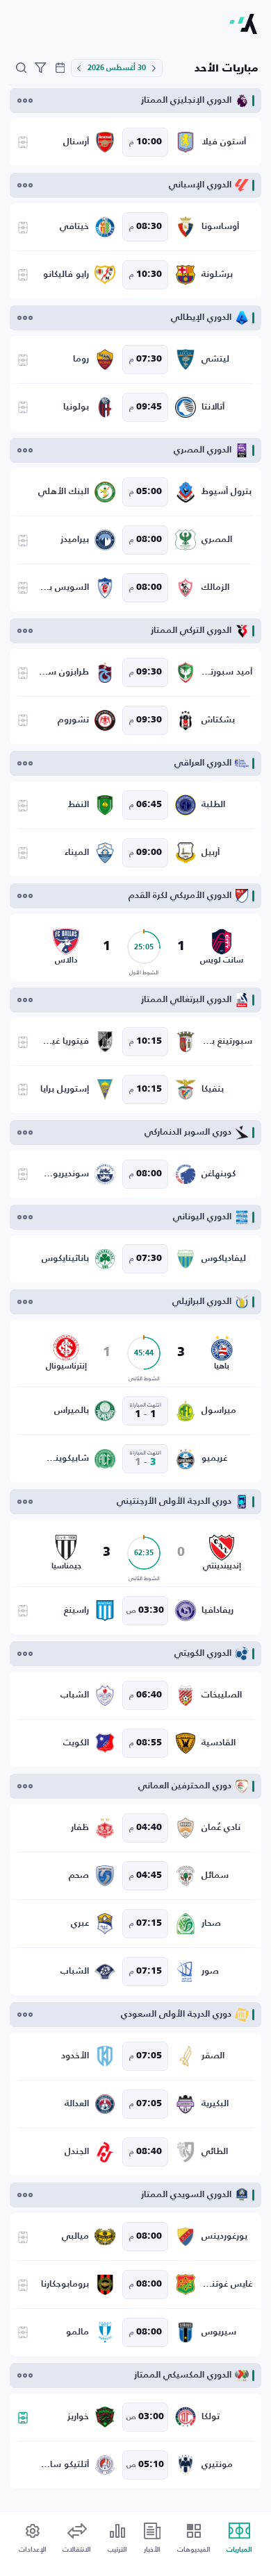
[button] (154, 68)
